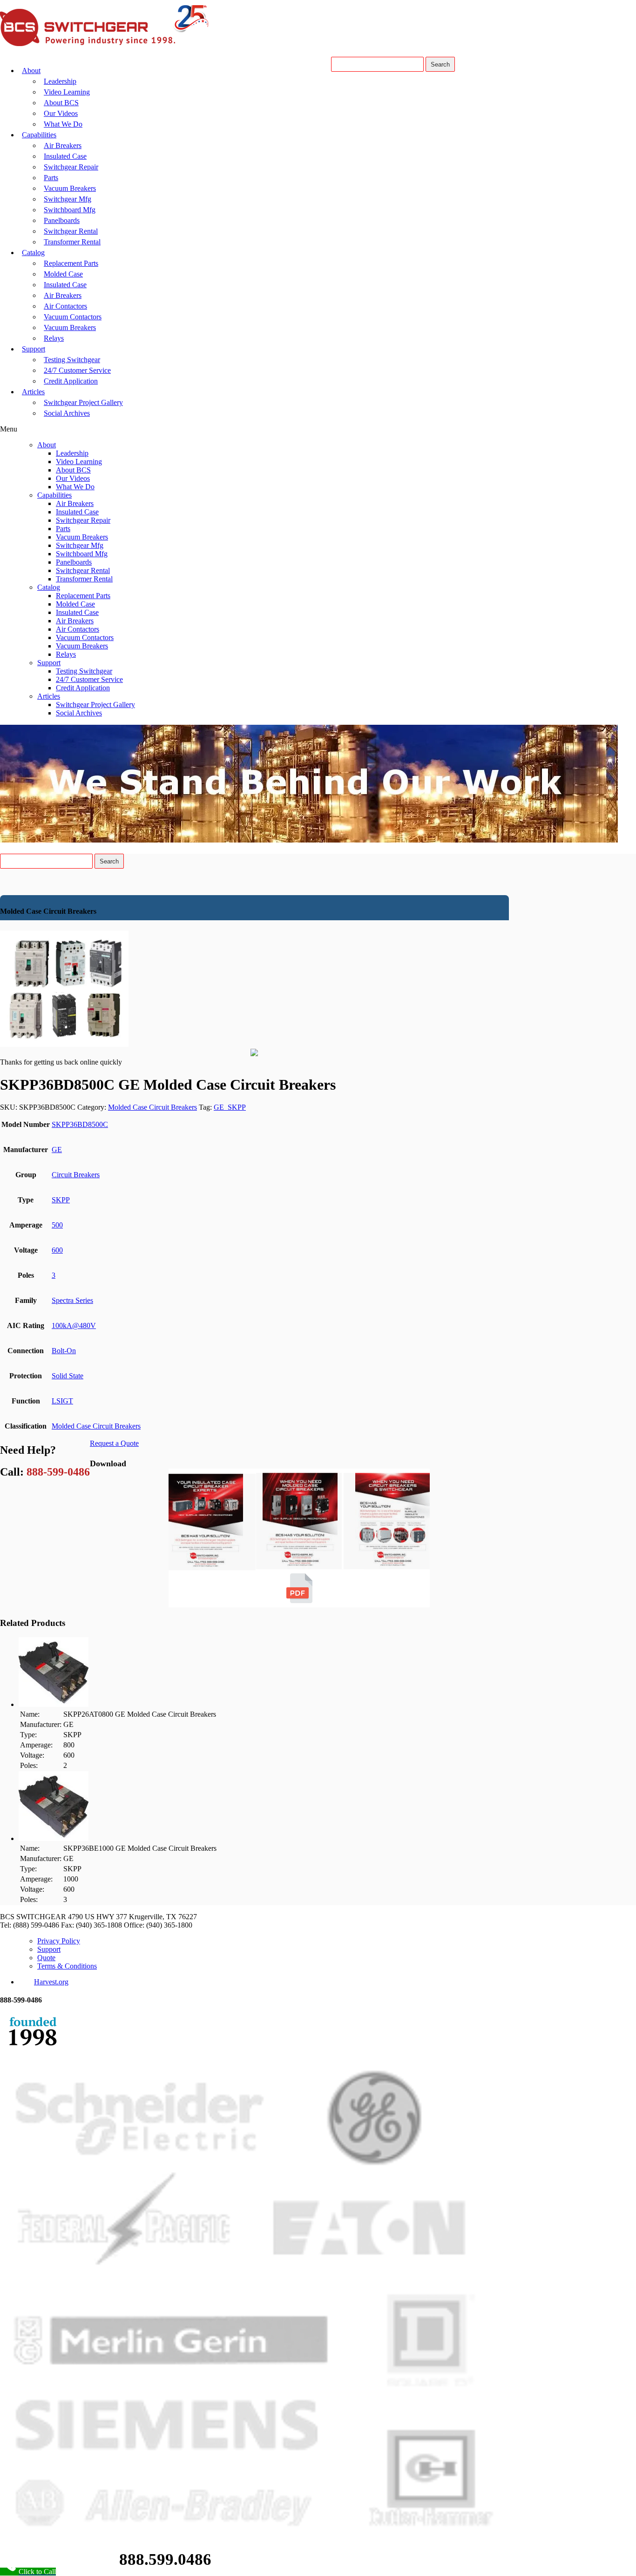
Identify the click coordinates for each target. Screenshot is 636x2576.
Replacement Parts (71, 263)
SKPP (61, 1200)
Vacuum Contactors (73, 317)
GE (57, 1150)
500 (57, 1225)
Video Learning (67, 92)
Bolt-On (64, 1351)
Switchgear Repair (71, 167)
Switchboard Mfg (70, 210)
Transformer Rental (72, 242)
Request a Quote (114, 1443)
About (31, 71)
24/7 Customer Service (77, 370)
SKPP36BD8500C (80, 1124)
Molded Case (63, 274)
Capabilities (39, 135)
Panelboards (62, 220)
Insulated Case (65, 156)
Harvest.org (51, 1982)
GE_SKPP (230, 1107)
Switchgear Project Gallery (83, 402)
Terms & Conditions (67, 1966)
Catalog (33, 253)
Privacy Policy (59, 1941)
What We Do (63, 124)
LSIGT (62, 1401)
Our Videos (61, 113)
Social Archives (67, 413)
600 (57, 1250)
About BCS (61, 103)
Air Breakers (63, 145)
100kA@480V (74, 1325)
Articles (33, 392)
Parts (51, 178)
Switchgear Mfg (68, 199)
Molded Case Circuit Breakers (152, 1107)
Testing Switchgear (72, 360)
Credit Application (71, 381)
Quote (46, 1958)
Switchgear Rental (71, 231)
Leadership (60, 81)
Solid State (68, 1376)
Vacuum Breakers (70, 188)
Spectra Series (72, 1300)
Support (34, 349)
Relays (54, 338)
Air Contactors (65, 306)
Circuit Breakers (76, 1175)
